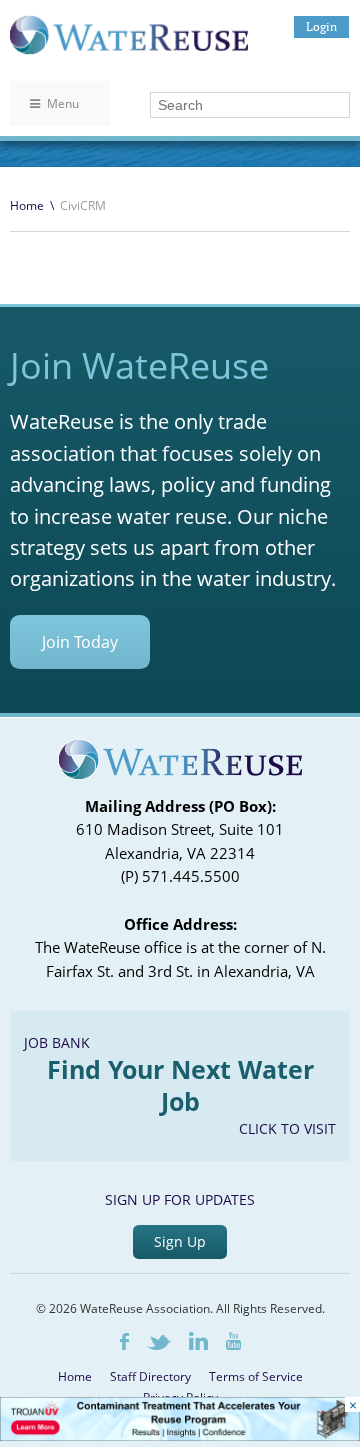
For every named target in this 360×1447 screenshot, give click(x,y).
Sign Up (180, 1241)
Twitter (159, 1342)
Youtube (233, 1341)
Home (27, 205)
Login (321, 26)
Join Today (80, 642)
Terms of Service (256, 1376)
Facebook (124, 1341)
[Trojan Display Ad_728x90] (180, 1435)
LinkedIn (198, 1341)
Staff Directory (150, 1376)
